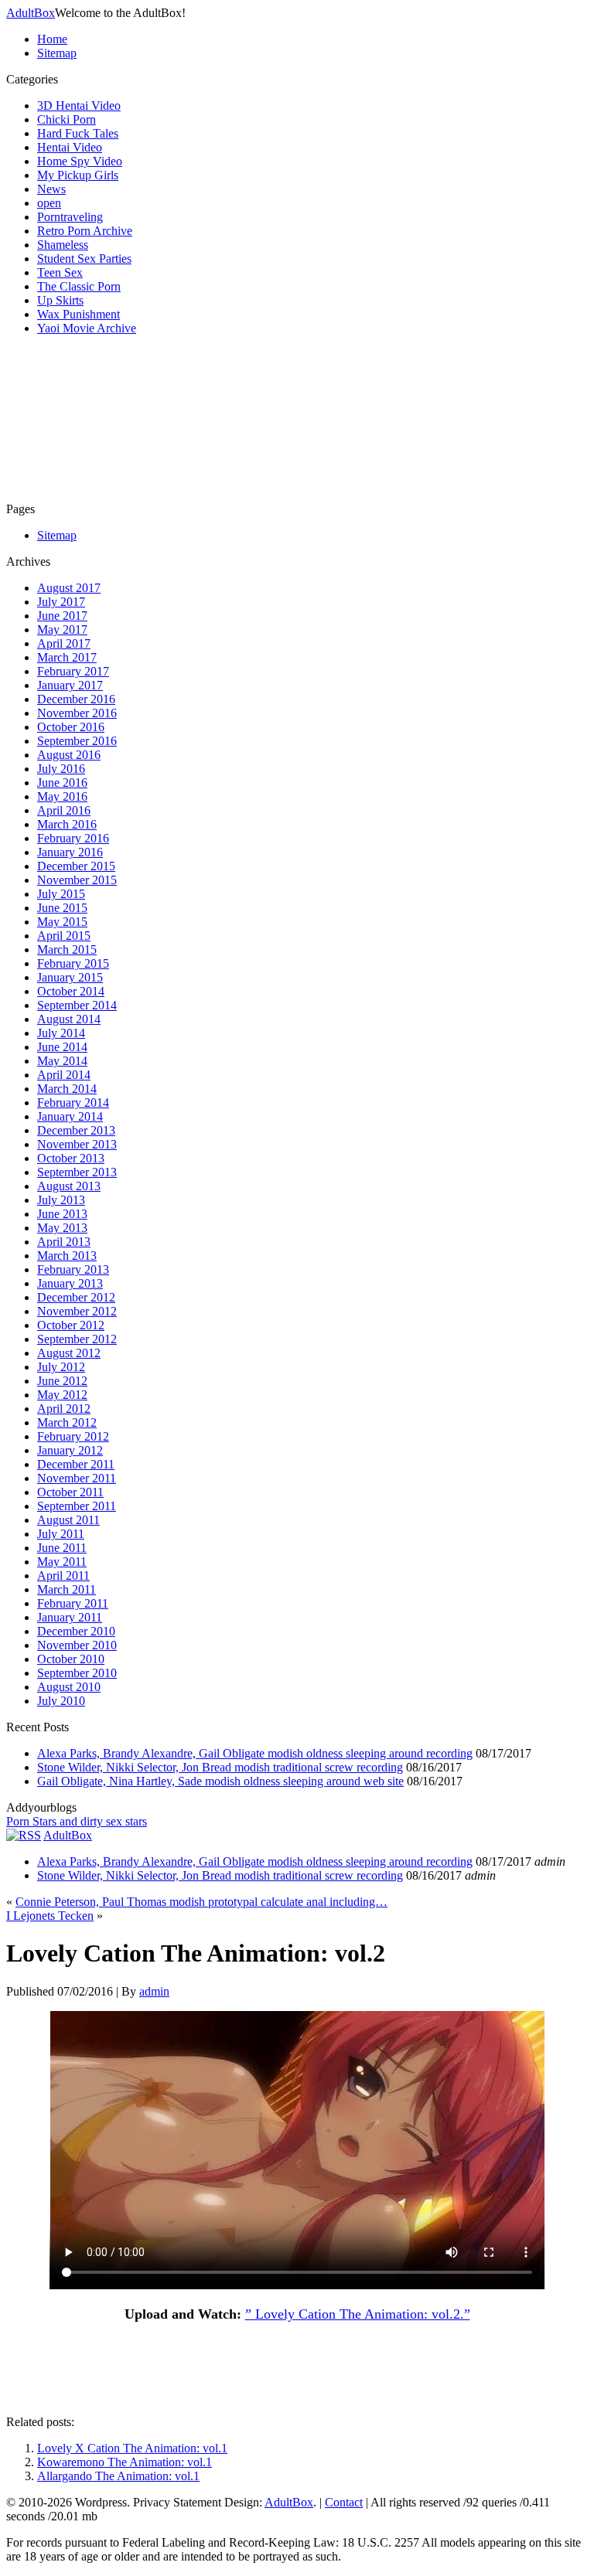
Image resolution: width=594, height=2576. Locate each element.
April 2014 (64, 1075)
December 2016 (76, 699)
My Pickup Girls (78, 175)
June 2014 (62, 1047)
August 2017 (69, 588)
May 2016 (62, 796)
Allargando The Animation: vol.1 (118, 2476)
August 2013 (69, 1186)
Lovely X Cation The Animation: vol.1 (132, 2448)
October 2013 (71, 1158)
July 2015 (61, 894)
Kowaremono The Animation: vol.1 (125, 2462)
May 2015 (62, 922)
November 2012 (77, 1311)
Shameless (63, 245)
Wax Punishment (79, 314)
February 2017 (73, 671)
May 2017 (62, 630)
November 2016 (77, 713)
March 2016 (67, 824)
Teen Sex (60, 272)
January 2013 (70, 1283)
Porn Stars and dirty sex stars (77, 1821)
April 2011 (63, 1576)
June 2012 (62, 1381)
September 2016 (77, 741)
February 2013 (73, 1269)
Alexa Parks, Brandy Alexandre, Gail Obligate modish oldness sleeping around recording (255, 1753)
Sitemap (57, 53)
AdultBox (31, 13)
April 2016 (64, 810)
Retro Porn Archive (85, 231)
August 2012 (69, 1353)
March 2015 (67, 949)
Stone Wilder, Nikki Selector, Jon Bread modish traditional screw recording (220, 1767)
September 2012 (77, 1339)
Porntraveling (70, 217)
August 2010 (69, 1687)
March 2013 (67, 1256)
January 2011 (70, 1617)
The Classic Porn (79, 286)
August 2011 (68, 1520)
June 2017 (62, 616)
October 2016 (71, 727)
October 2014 (71, 991)
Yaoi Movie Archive (87, 328)
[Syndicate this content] (24, 1835)
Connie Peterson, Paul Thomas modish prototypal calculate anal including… (201, 1902)
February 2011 (73, 1603)
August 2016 (69, 755)
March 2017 (67, 657)
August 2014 (69, 1019)
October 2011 (70, 1492)
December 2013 (76, 1130)
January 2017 (70, 685)
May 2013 (62, 1228)
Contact (344, 2502)
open (49, 203)
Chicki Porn (67, 119)
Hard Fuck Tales (78, 133)
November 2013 (77, 1144)
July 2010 (61, 1701)
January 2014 (70, 1116)
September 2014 (77, 1005)
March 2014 (67, 1089)
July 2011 (61, 1534)
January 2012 (70, 1450)
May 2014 (62, 1061)
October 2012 (71, 1325)
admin (154, 1991)
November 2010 (77, 1645)
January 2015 (70, 977)
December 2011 (76, 1464)
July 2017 (61, 602)
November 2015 (77, 880)
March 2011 (67, 1589)
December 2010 (76, 1631)
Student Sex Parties (84, 259)
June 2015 (62, 908)
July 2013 (61, 1200)
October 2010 (71, 1659)
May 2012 (62, 1395)
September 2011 (77, 1506)
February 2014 (73, 1103)
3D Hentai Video (79, 105)
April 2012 (64, 1409)
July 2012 (61, 1367)
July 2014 (61, 1033)
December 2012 (76, 1297)
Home (52, 39)
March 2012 (67, 1422)
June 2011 (62, 1548)
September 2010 (77, 1673)
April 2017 (64, 643)
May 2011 (62, 1562)
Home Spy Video (80, 161)
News (51, 189)
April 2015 (64, 936)
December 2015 (76, 866)
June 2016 (62, 783)
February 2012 (73, 1436)
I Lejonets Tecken (50, 1916)
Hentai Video (70, 147)
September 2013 (77, 1172)
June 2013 (62, 1214)
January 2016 (70, 852)
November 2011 (77, 1478)
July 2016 (61, 769)
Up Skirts (60, 300)
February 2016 (73, 838)
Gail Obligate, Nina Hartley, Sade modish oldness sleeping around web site (220, 1781)
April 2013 (64, 1242)
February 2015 (73, 963)
